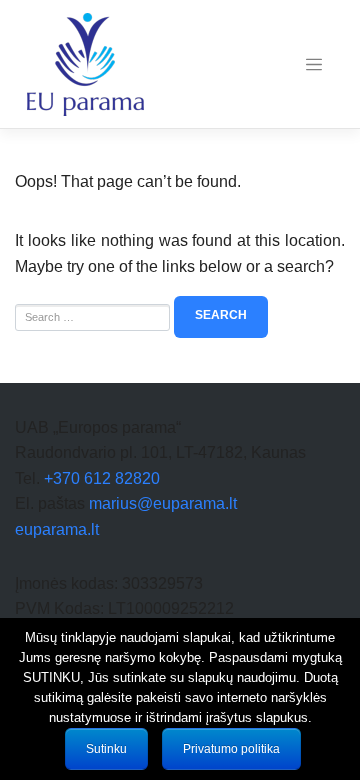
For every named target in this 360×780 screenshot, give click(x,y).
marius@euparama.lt (163, 503)
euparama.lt (57, 529)
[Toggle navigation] (314, 65)
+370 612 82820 (102, 478)
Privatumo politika (231, 749)
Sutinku (106, 749)
